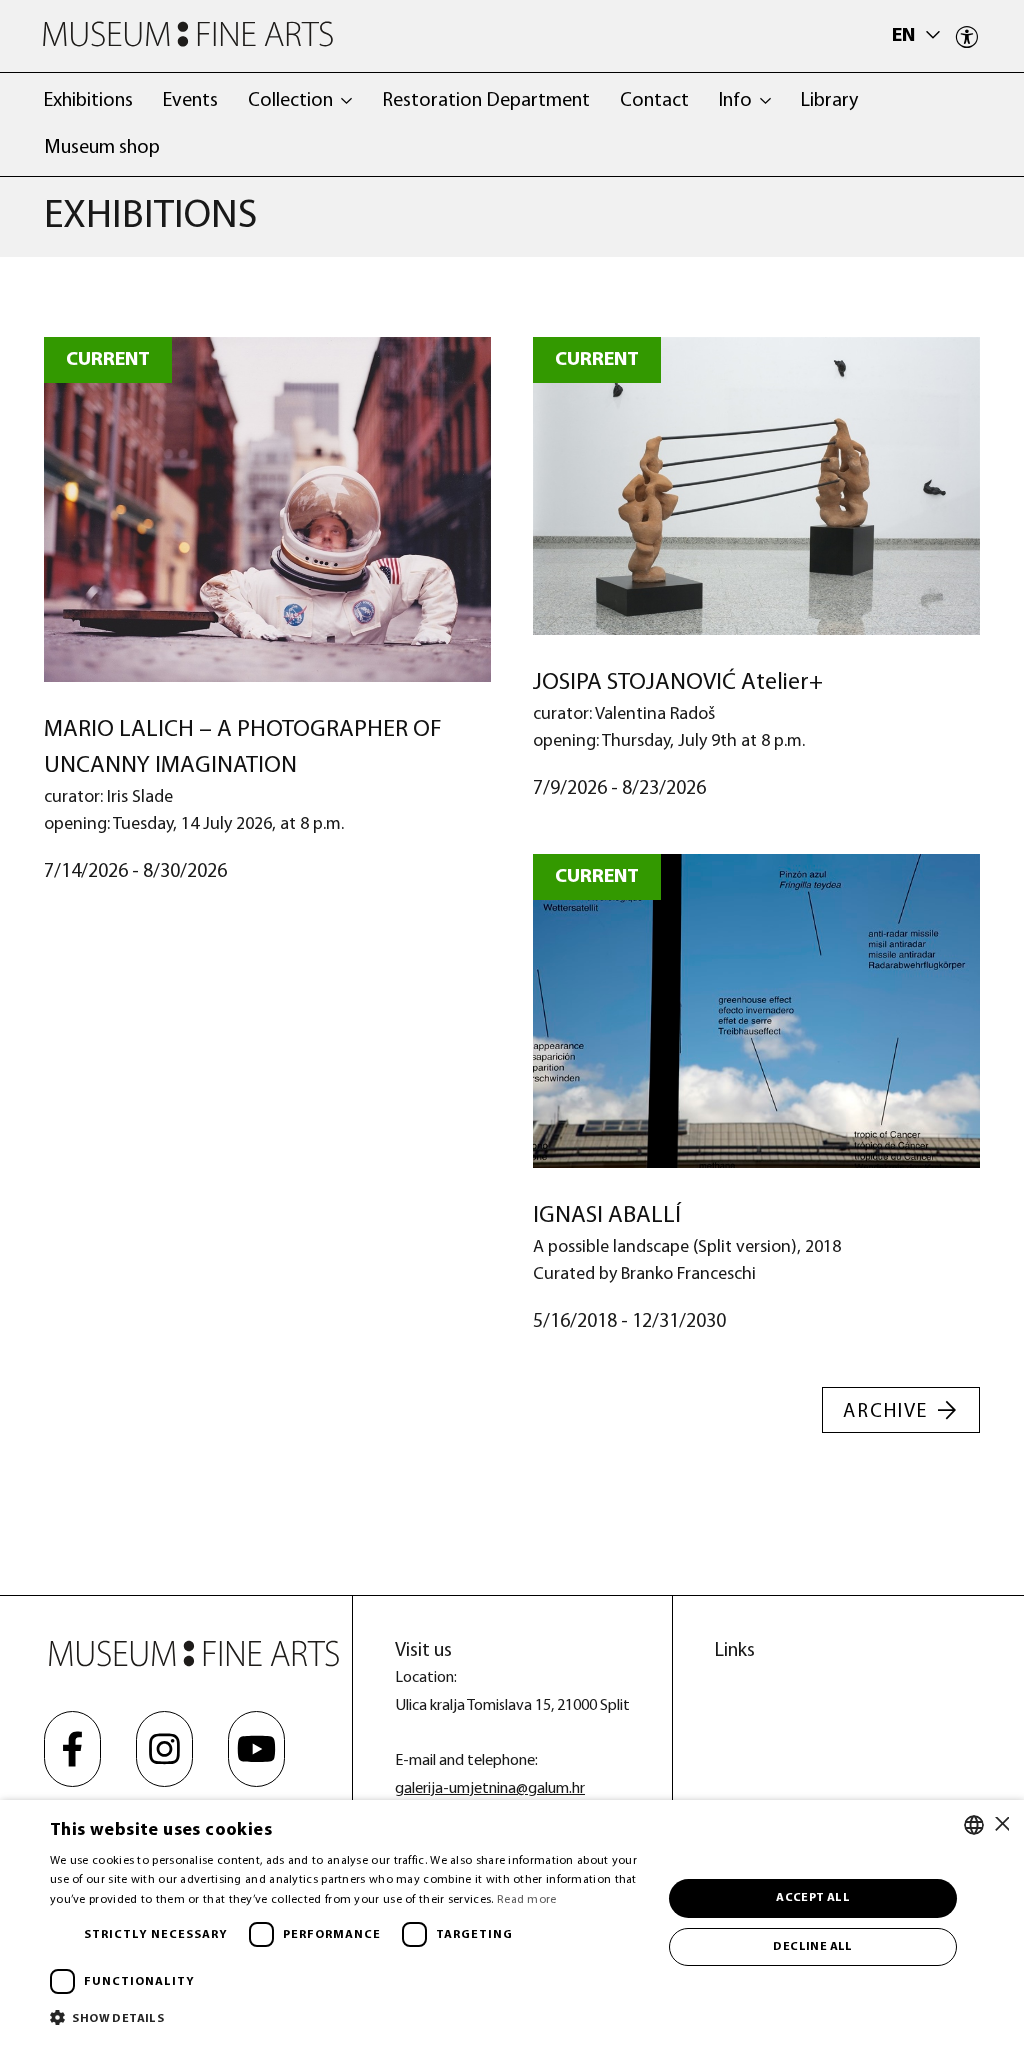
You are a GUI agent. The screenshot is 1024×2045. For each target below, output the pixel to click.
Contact (654, 101)
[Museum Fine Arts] (188, 34)
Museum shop (102, 148)
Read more (527, 1900)
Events (190, 101)
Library (829, 101)
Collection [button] (290, 101)
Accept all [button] (813, 1898)
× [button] (1001, 1824)
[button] (347, 2017)
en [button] (905, 36)
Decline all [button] (812, 1947)
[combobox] (974, 1825)
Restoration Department (486, 101)
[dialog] (512, 1922)
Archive (885, 1412)
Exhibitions (88, 101)
